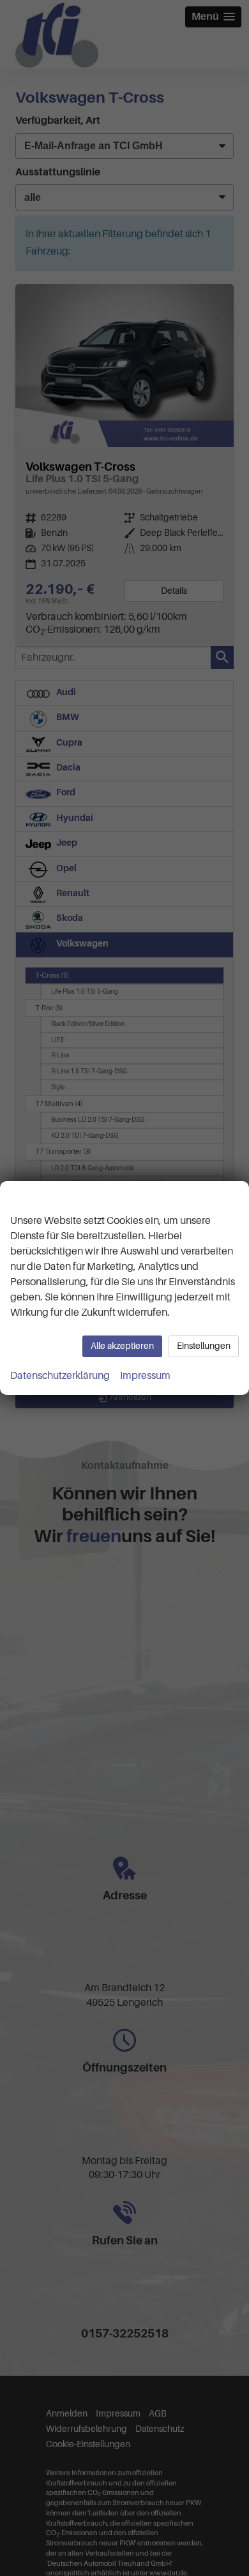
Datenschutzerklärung (60, 1376)
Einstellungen (204, 1346)
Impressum (145, 1376)
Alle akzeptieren (122, 1346)
